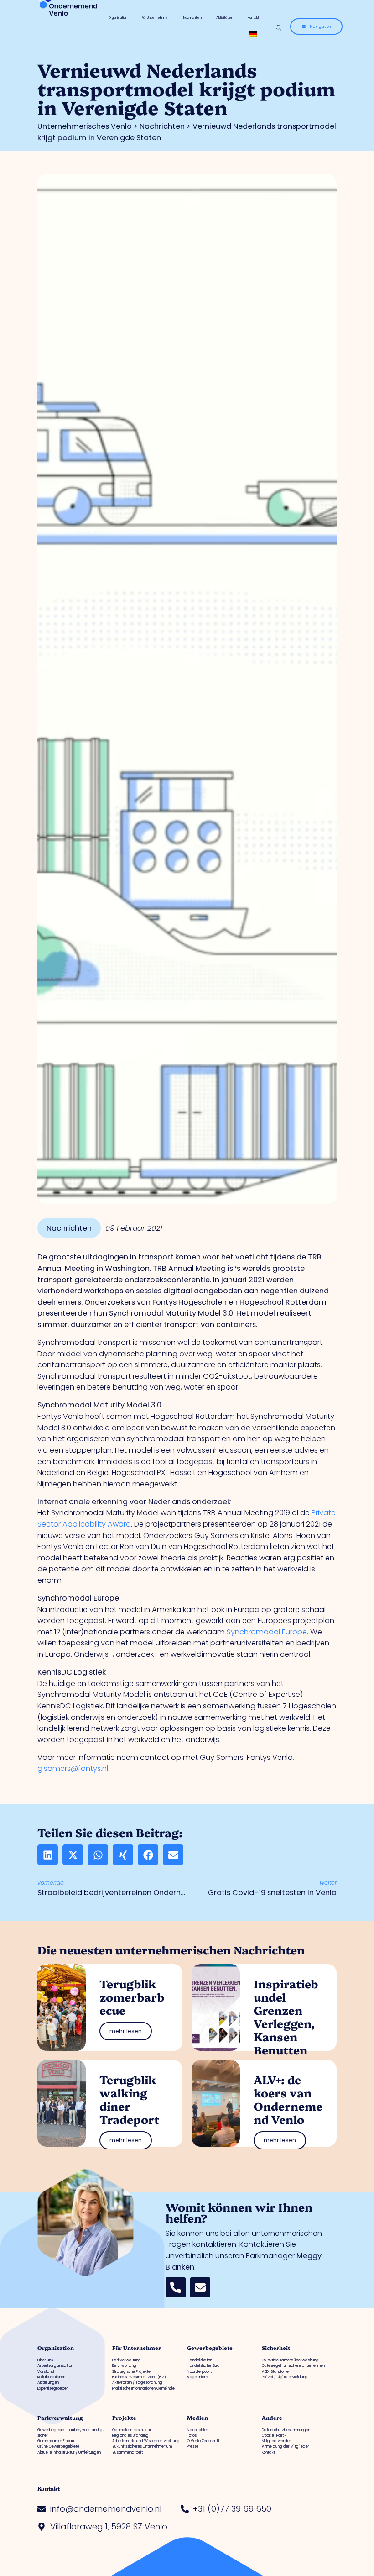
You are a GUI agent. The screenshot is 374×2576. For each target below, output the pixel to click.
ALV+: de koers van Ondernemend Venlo (288, 2099)
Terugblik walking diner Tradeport (129, 2099)
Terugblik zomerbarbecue (132, 1997)
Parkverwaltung (60, 2418)
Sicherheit (276, 2348)
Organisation (118, 18)
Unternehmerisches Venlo (85, 126)
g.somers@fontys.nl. (73, 1768)
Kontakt (253, 18)
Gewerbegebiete (210, 2348)
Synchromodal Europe (267, 1632)
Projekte (124, 2418)
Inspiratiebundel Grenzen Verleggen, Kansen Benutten (286, 2016)
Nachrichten (192, 18)
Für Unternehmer (155, 18)
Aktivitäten (225, 18)
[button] (48, 1855)
